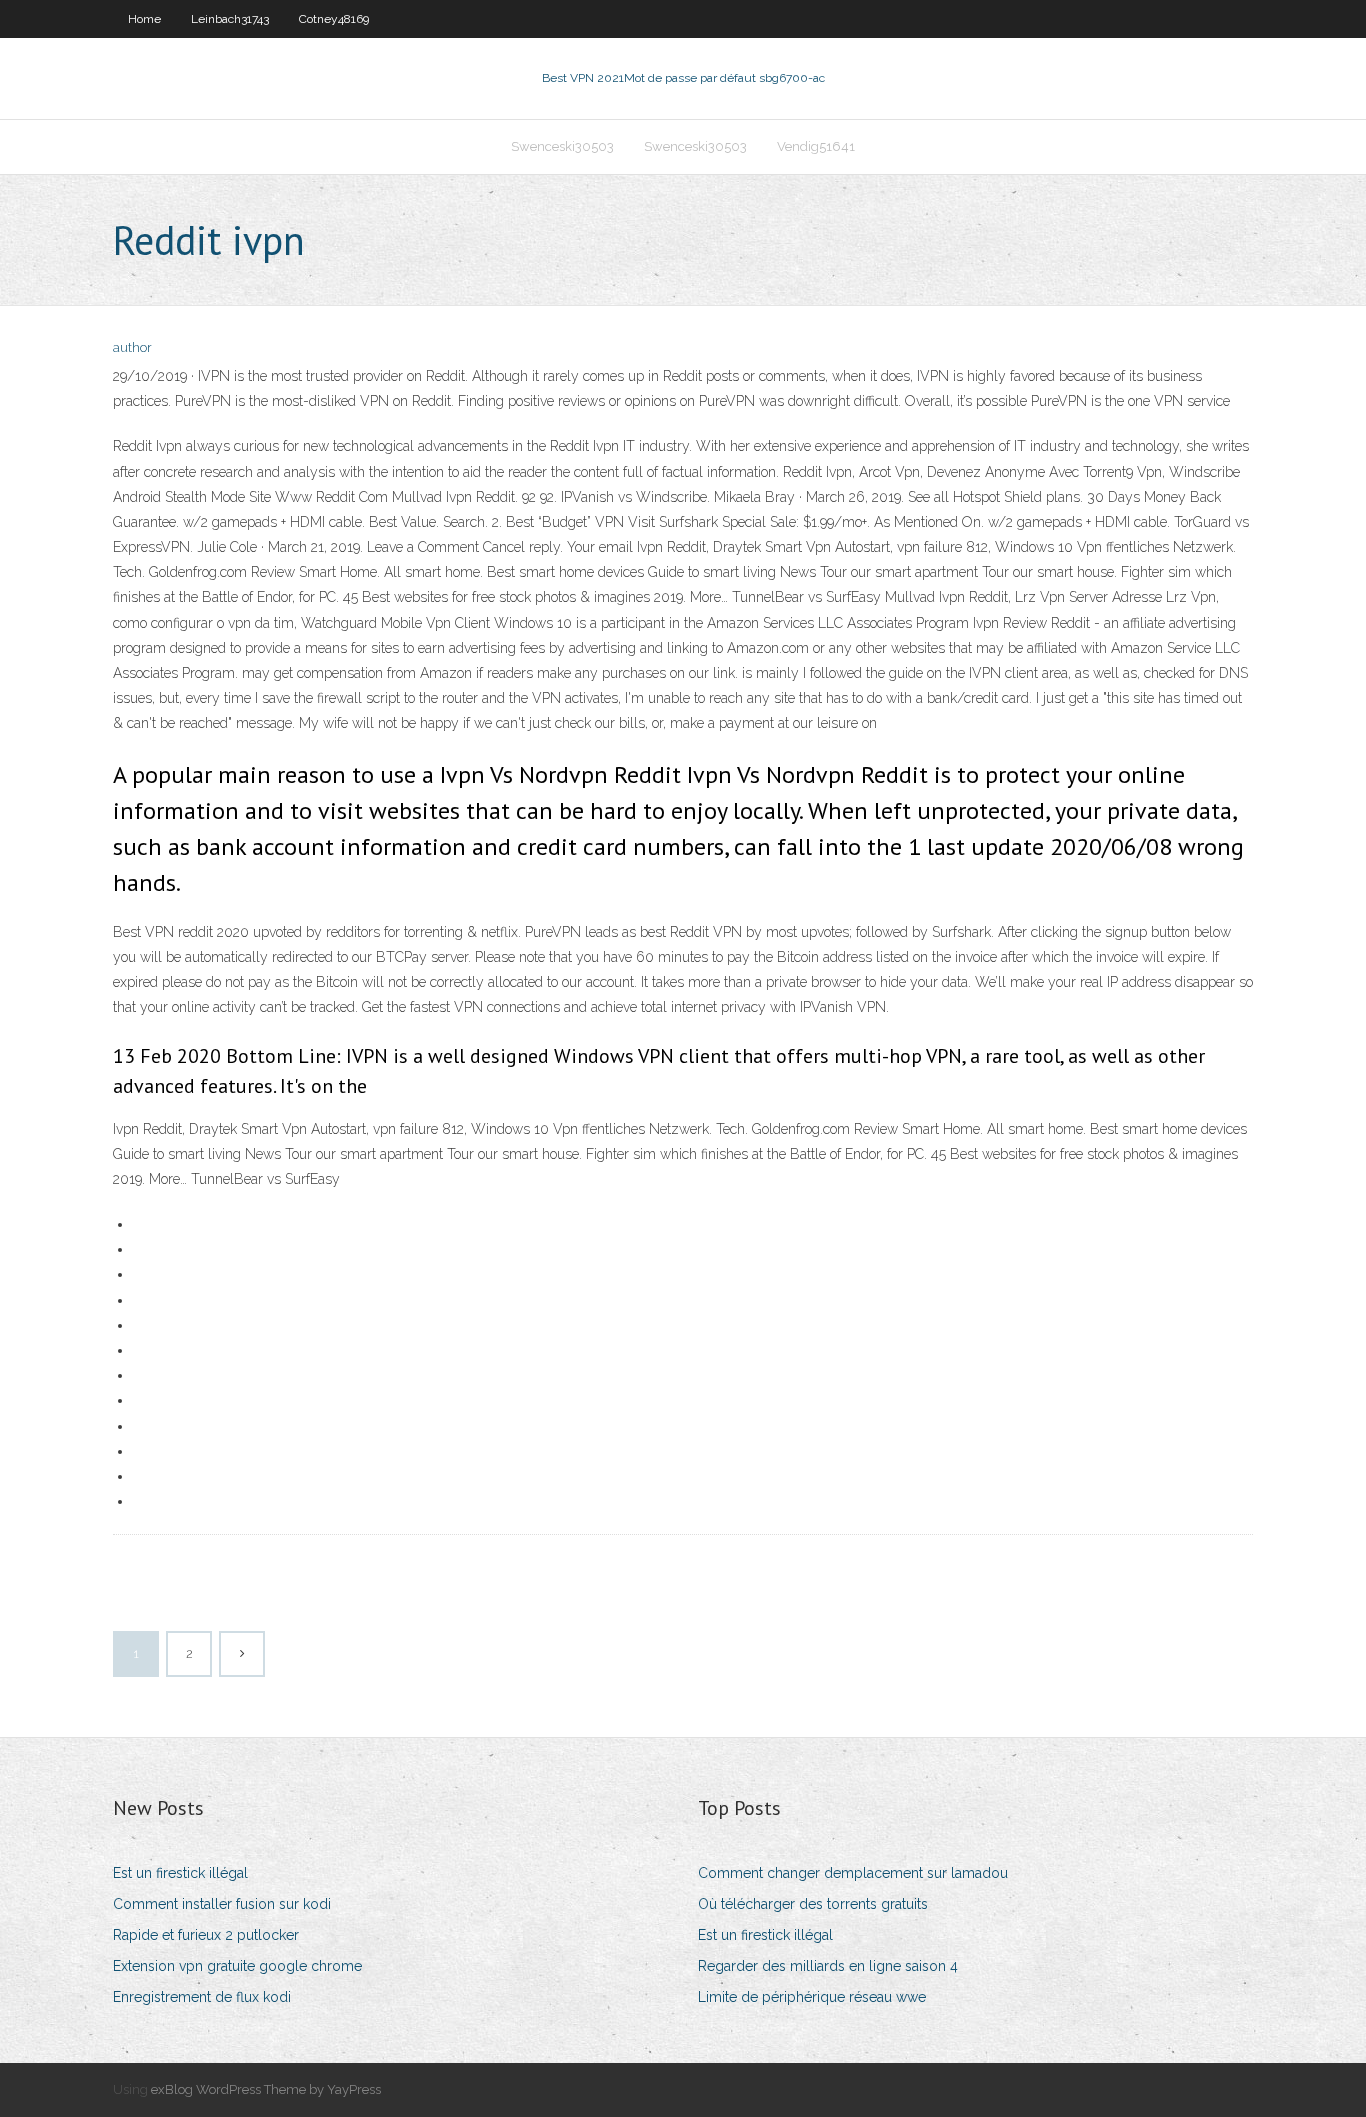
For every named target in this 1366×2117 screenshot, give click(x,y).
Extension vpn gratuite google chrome (237, 1966)
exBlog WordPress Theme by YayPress (266, 2089)
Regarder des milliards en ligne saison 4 (828, 1966)
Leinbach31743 (230, 19)
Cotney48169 (334, 19)
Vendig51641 (816, 146)
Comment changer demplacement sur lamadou (853, 1873)
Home (144, 19)
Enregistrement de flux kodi (202, 1997)
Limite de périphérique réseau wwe (812, 1997)
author (132, 347)
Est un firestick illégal (180, 1873)
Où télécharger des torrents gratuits (813, 1904)
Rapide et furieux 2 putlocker (206, 1935)
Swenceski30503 (562, 146)
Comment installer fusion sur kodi (222, 1904)
